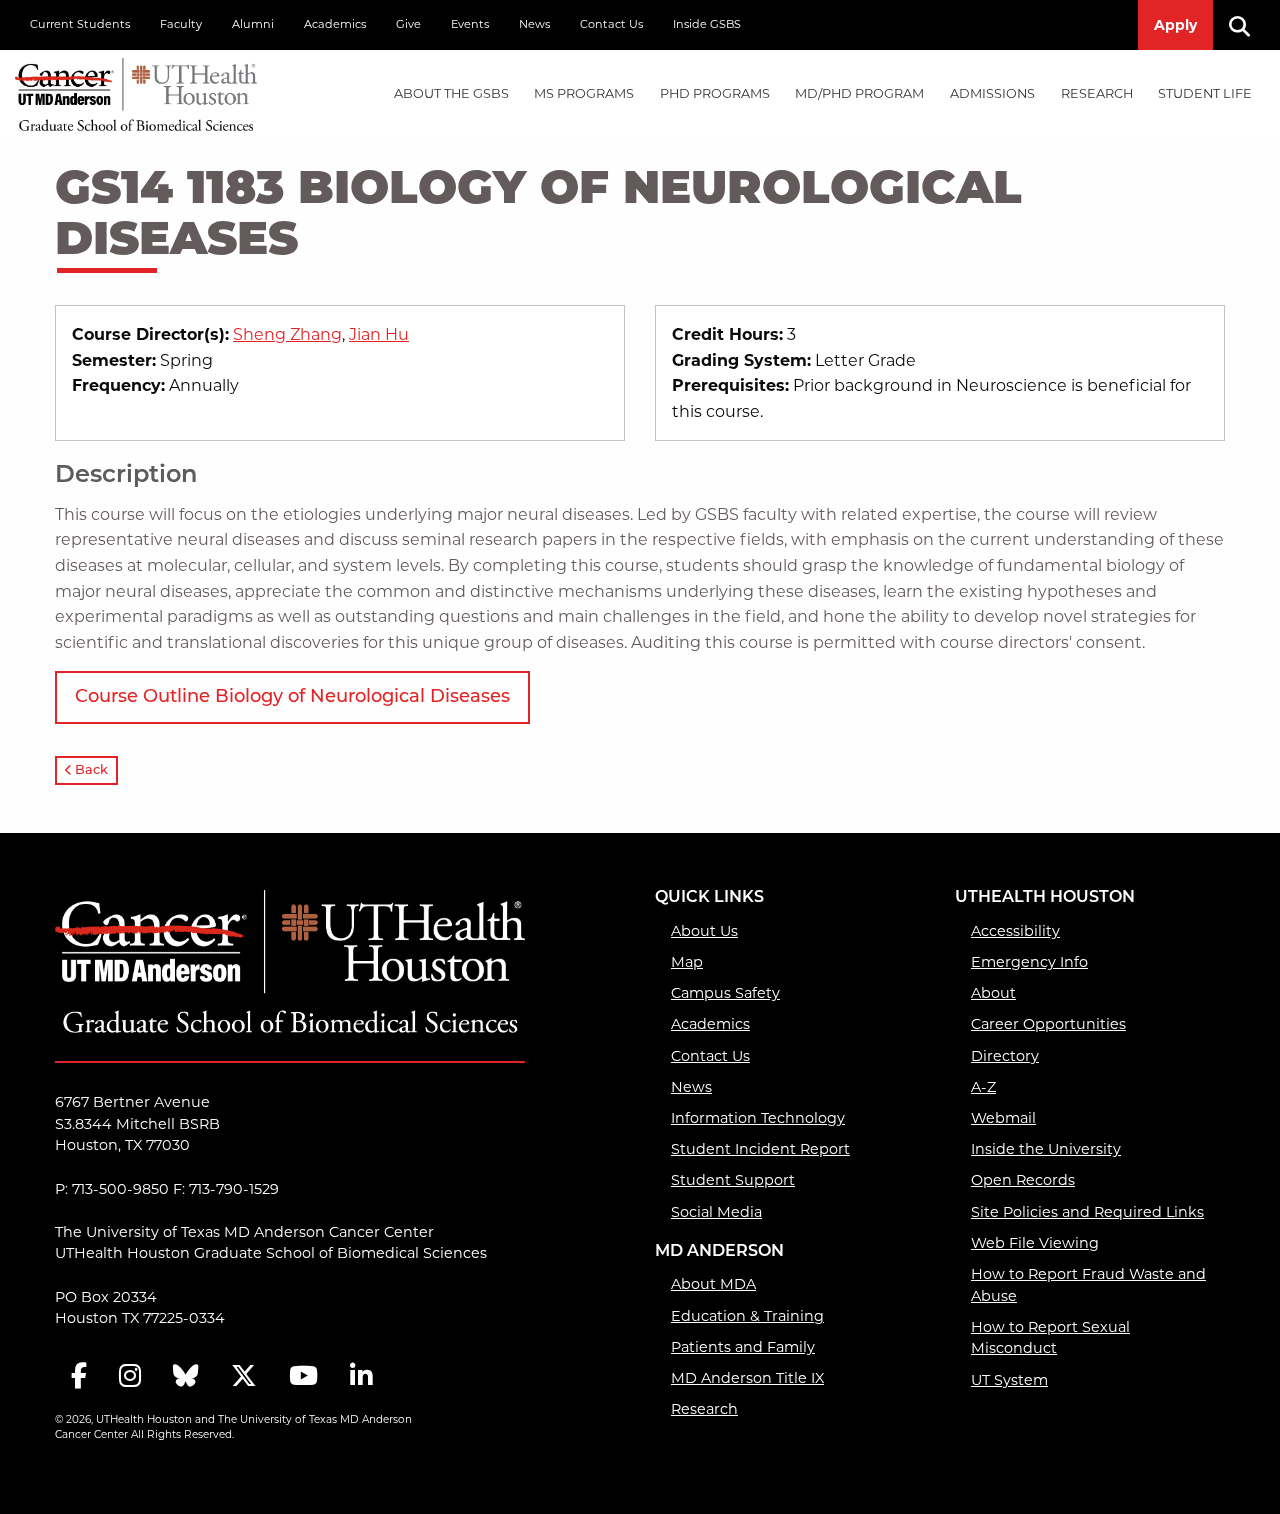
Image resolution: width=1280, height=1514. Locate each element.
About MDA (713, 1284)
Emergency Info (1029, 962)
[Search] (1247, 25)
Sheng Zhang (287, 334)
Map (687, 962)
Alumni (253, 24)
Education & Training (747, 1316)
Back (90, 770)
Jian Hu (379, 334)
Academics (335, 24)
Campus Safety (725, 993)
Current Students (80, 24)
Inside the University (1046, 1149)
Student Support (733, 1180)
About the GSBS (451, 93)
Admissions (992, 93)
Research (1097, 93)
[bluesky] (186, 1377)
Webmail (1003, 1118)
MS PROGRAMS (584, 93)
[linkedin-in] (361, 1377)
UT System (1009, 1380)
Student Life (1205, 93)
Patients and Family (743, 1347)
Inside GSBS (707, 24)
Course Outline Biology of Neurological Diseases (292, 698)
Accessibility (1015, 931)
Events (470, 24)
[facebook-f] (79, 1377)
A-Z (983, 1087)
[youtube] (303, 1377)
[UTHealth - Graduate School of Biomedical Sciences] (136, 90)
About (993, 993)
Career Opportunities (1048, 1024)
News (534, 24)
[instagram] (130, 1377)
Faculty (181, 24)
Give (408, 24)
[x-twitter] (244, 1377)
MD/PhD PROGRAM (859, 93)
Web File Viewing (1035, 1243)
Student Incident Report (760, 1149)
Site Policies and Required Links (1087, 1212)
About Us (704, 931)
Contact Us (611, 24)
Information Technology (758, 1118)
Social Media (716, 1212)
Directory (1005, 1056)
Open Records (1023, 1180)
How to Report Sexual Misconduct (1050, 1338)
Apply (1175, 25)
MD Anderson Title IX (747, 1378)
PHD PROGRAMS (715, 93)
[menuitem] (451, 94)
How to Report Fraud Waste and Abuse (1088, 1285)
